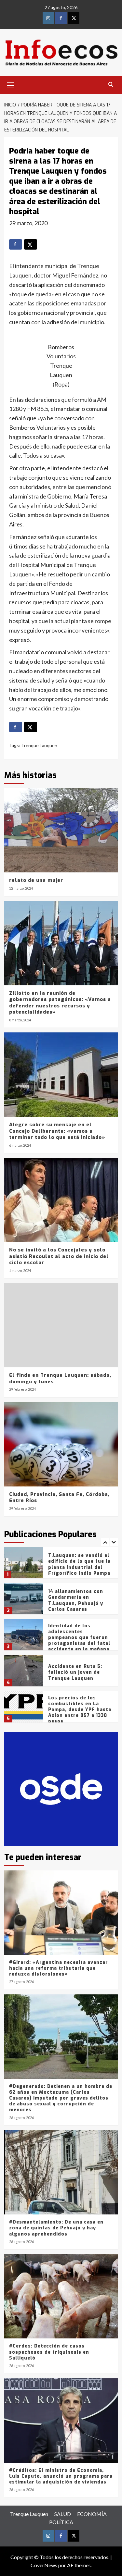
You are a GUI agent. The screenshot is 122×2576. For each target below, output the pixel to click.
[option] (61, 1565)
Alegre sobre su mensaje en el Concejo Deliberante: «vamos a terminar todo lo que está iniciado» (57, 1131)
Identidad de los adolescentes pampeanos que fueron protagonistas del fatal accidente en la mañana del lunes (79, 1605)
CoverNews (44, 2565)
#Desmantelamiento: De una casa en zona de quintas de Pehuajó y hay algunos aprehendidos (56, 2228)
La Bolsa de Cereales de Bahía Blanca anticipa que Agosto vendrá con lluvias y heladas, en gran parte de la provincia (79, 1713)
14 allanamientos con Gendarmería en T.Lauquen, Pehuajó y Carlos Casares (76, 1564)
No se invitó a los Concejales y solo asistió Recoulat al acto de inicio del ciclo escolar (59, 1256)
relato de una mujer (36, 880)
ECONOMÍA (92, 2514)
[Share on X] (31, 244)
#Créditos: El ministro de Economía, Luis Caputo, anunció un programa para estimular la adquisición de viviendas (61, 2476)
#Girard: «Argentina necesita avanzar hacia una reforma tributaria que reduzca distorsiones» (59, 1968)
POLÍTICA (61, 2522)
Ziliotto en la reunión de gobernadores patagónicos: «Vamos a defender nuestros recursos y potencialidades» (60, 1003)
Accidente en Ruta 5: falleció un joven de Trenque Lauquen (75, 1636)
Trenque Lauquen (39, 745)
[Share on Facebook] (16, 244)
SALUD (63, 2514)
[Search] (111, 85)
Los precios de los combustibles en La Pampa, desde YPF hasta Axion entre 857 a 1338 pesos (80, 1674)
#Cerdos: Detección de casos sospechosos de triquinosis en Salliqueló (49, 2352)
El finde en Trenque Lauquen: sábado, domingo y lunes (60, 1378)
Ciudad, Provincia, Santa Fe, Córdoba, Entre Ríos (59, 1498)
